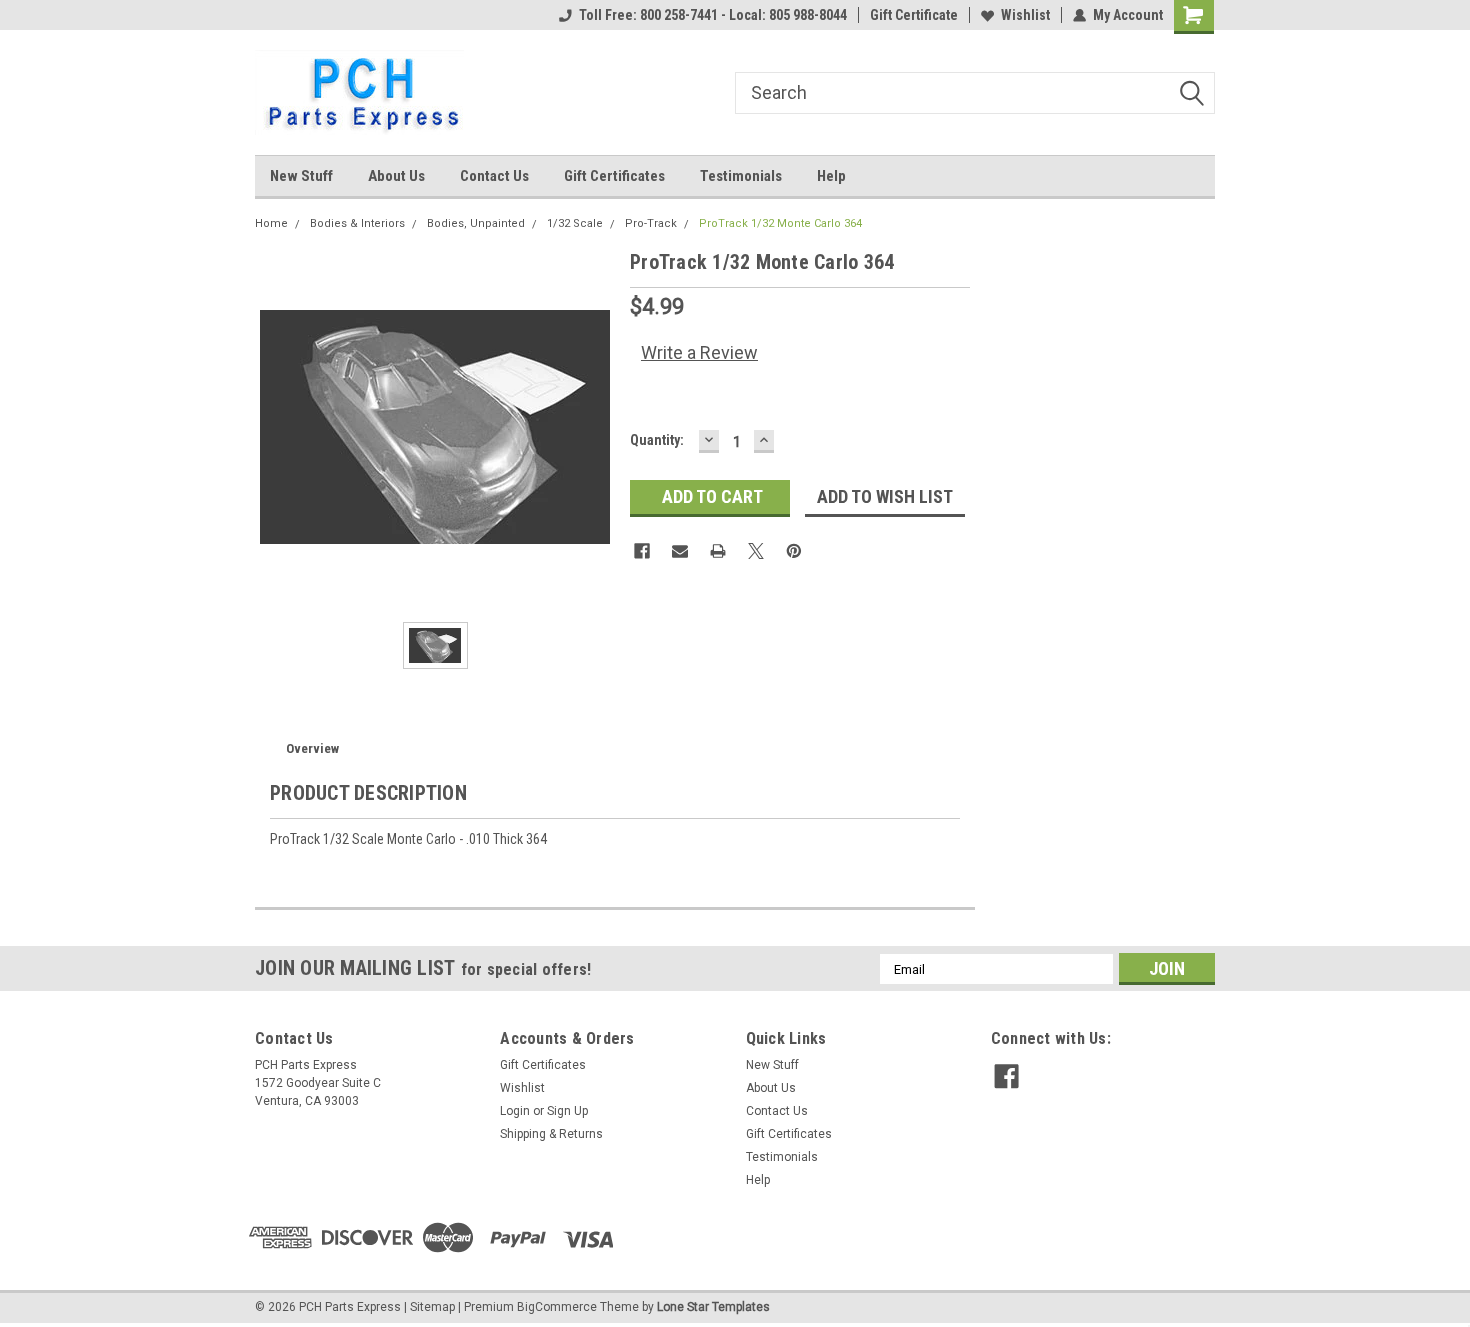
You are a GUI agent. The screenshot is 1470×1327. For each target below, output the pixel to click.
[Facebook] (642, 551)
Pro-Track (651, 223)
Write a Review (699, 352)
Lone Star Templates (713, 1307)
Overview (312, 748)
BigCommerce (557, 1307)
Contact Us (494, 176)
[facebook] (1006, 1076)
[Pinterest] (794, 551)
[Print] (718, 551)
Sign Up (567, 1111)
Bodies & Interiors (357, 223)
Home (271, 223)
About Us (396, 176)
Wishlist (1025, 15)
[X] (756, 551)
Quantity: (657, 440)
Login (515, 1111)
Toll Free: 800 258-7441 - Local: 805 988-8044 (713, 15)
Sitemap (432, 1307)
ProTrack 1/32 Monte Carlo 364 (780, 223)
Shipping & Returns (551, 1134)
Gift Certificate (914, 15)
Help (831, 176)
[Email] (680, 551)
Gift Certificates (614, 176)
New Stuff (301, 176)
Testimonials (741, 176)
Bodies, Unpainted (476, 223)
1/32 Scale (575, 223)
